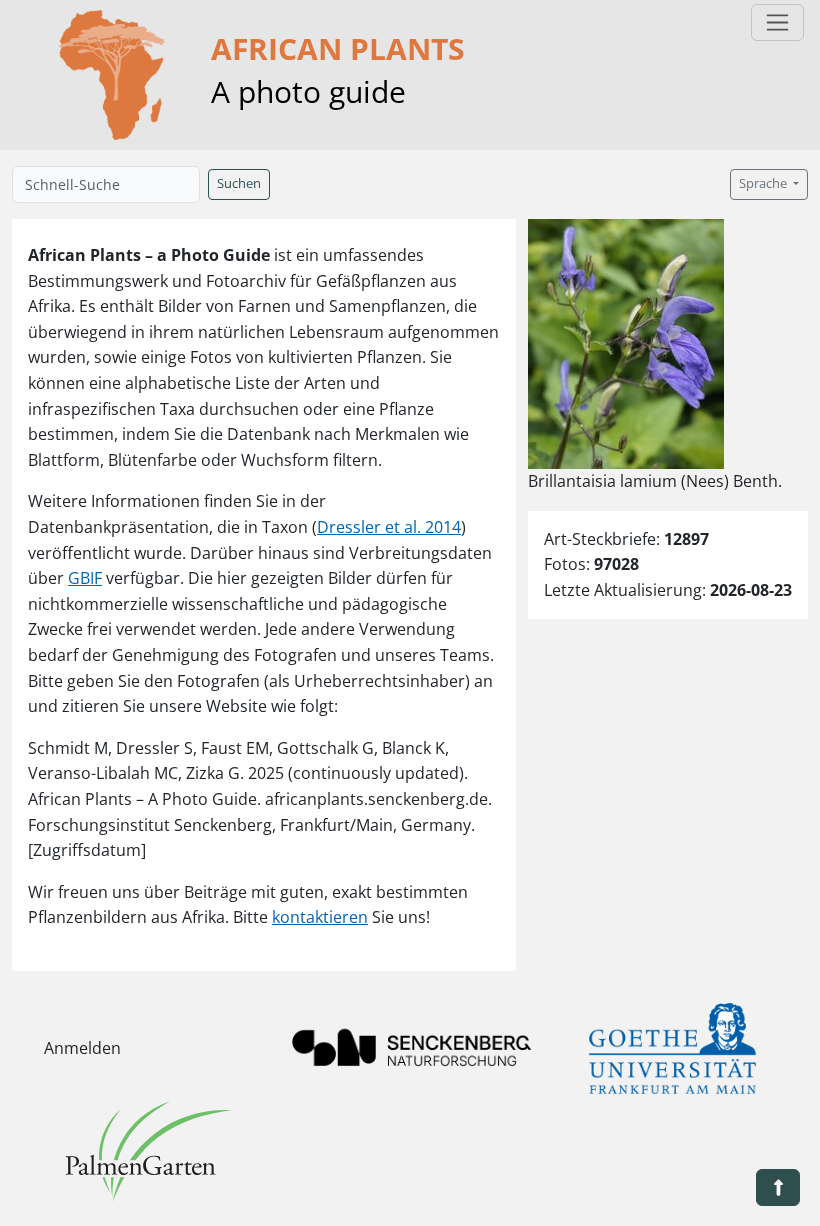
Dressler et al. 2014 (389, 527)
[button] (778, 1187)
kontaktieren (320, 917)
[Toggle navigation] (777, 22)
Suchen (239, 183)
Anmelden (82, 1048)
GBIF (85, 578)
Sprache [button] (764, 183)
